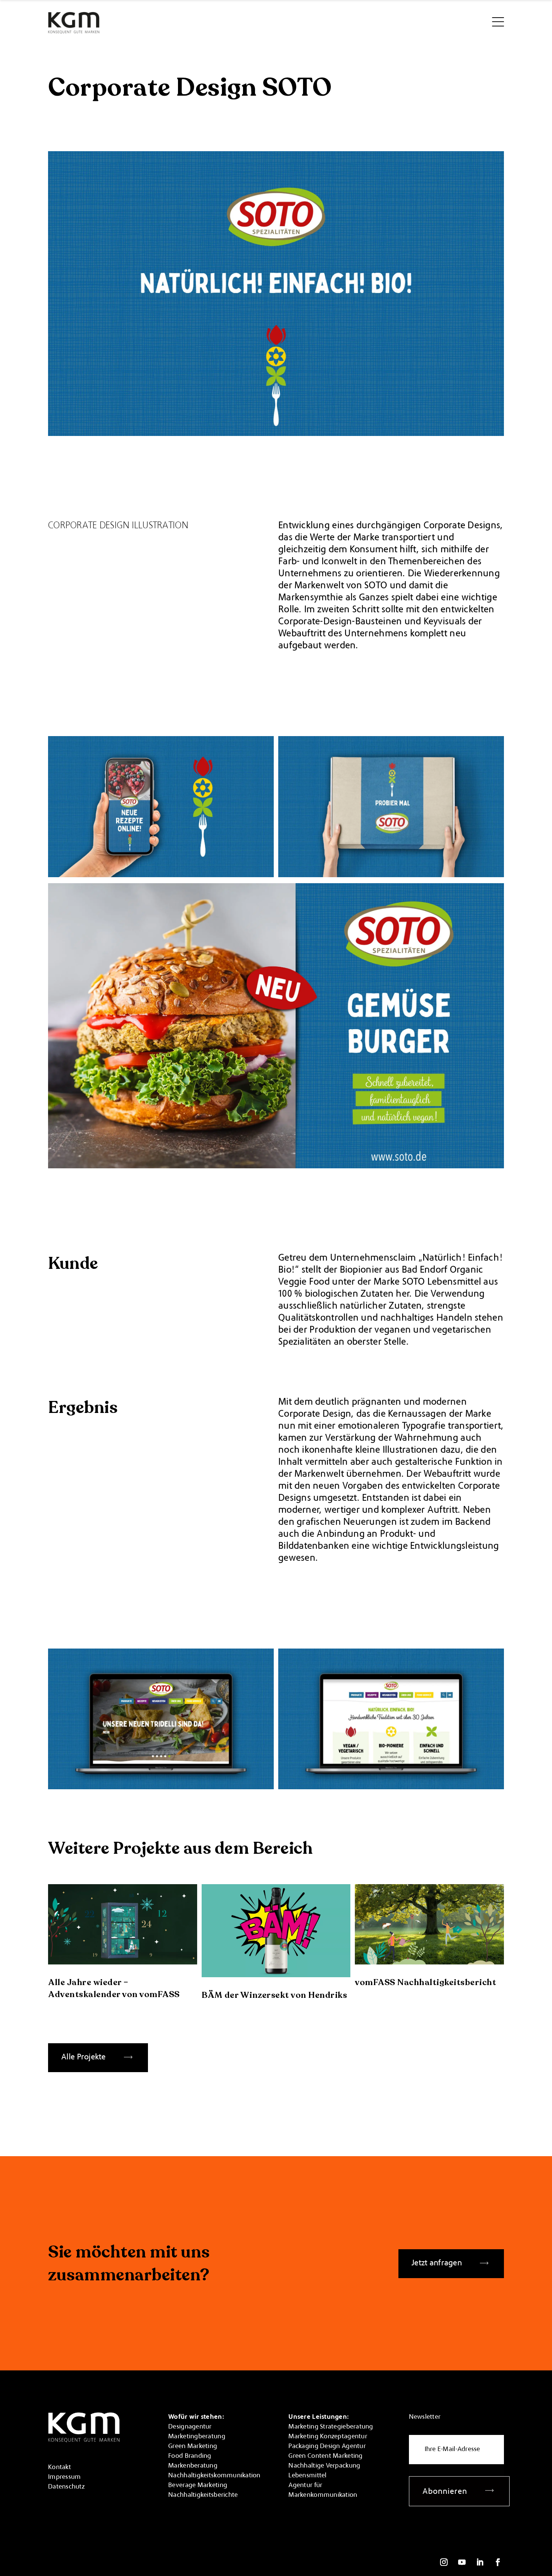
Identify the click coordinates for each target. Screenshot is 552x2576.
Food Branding (190, 2456)
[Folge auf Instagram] (444, 2562)
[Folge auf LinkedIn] (480, 2562)
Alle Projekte (84, 2057)
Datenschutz (66, 2487)
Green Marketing (193, 2447)
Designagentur (190, 2427)
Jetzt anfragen (437, 2263)
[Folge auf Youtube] (462, 2562)
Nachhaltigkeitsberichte (203, 2495)
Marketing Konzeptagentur (328, 2437)
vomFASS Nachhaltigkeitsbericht (425, 1982)
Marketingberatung (197, 2437)
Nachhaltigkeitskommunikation (214, 2476)
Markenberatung (193, 2466)
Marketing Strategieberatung (331, 2427)
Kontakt (60, 2468)
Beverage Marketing (198, 2486)
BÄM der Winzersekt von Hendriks (274, 1995)
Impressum (64, 2477)
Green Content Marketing (325, 2456)
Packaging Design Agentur (327, 2447)
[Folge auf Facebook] (498, 2562)
